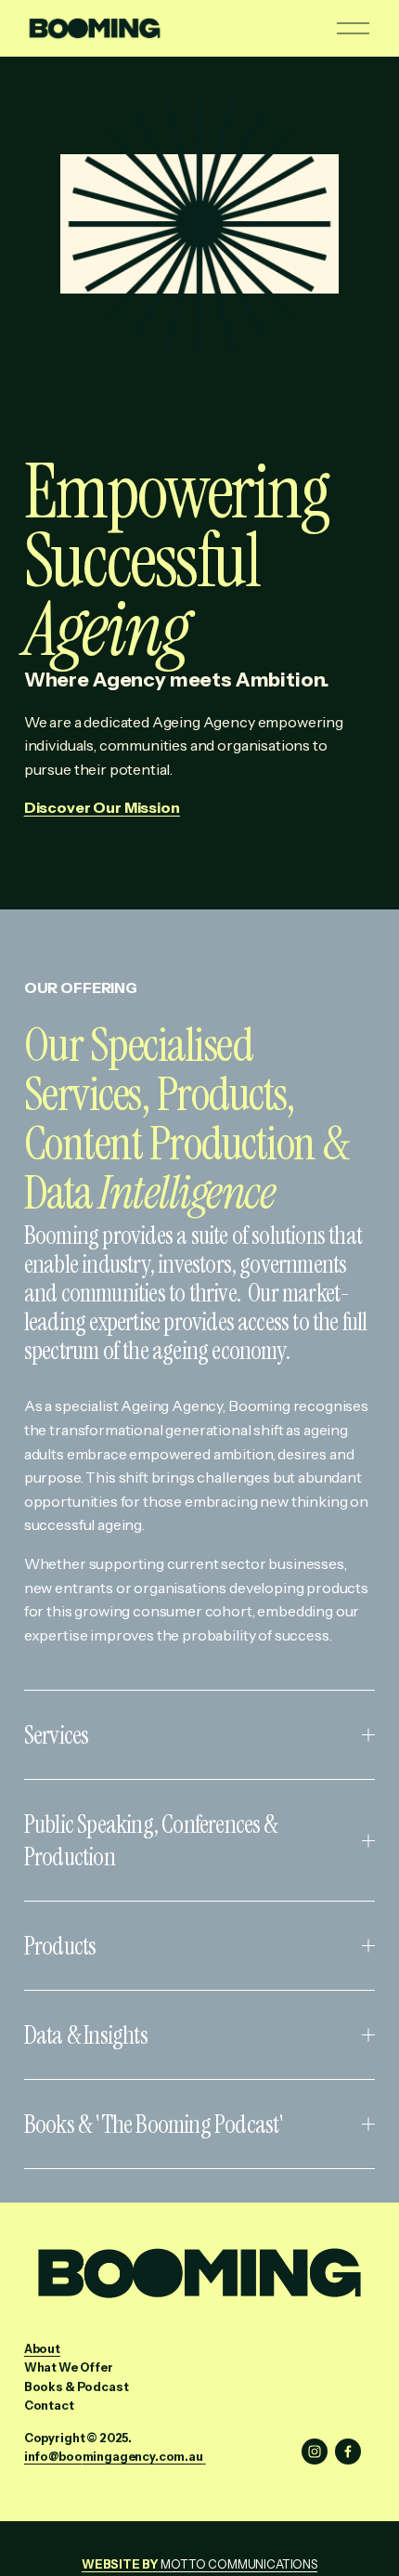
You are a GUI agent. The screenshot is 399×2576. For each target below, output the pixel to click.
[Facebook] (348, 2452)
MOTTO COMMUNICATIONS (199, 2564)
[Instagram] (315, 2452)
